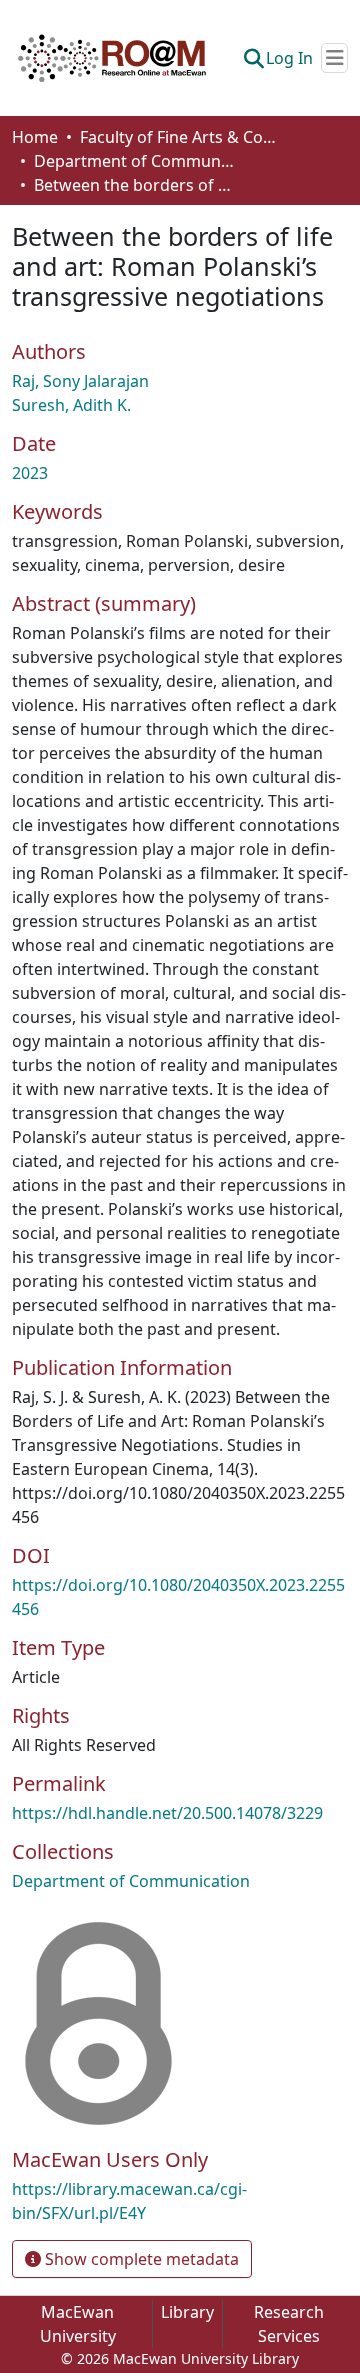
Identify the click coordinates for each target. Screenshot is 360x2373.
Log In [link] (289, 58)
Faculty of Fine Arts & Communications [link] (180, 137)
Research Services (289, 2324)
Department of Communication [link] (134, 161)
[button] (112, 58)
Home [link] (35, 137)
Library (187, 2312)
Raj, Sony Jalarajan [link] (80, 381)
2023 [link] (30, 473)
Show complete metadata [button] (140, 2259)
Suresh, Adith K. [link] (71, 405)
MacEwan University (78, 2324)
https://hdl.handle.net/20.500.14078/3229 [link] (167, 1813)
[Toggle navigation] (334, 58)
